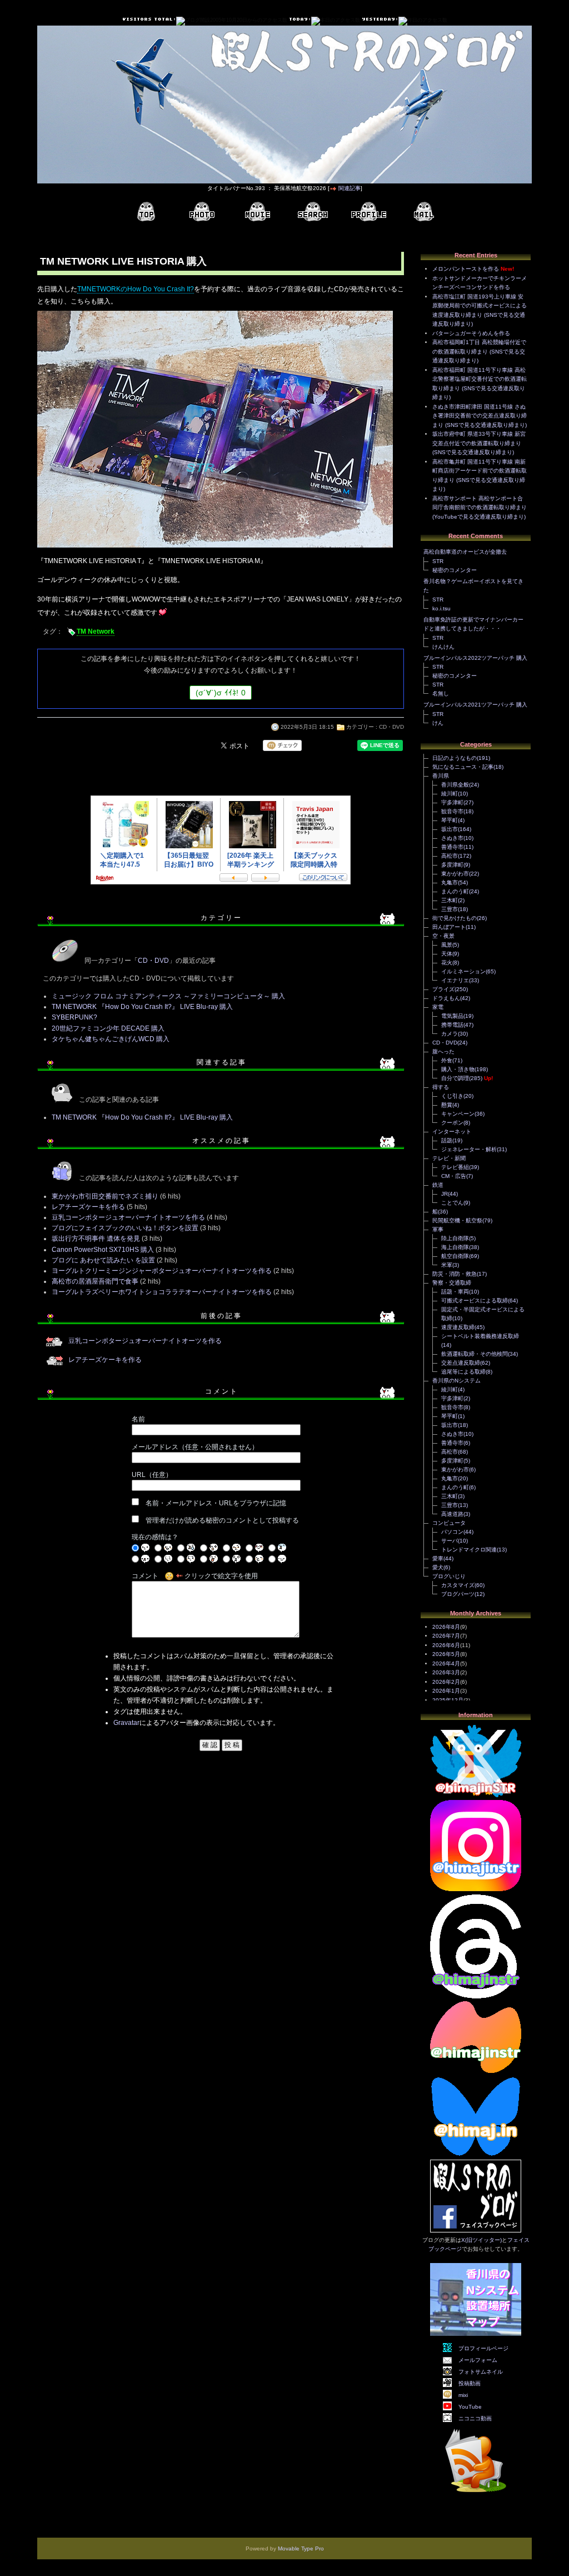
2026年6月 (446, 1645)
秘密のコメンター (455, 570)
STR (438, 561)
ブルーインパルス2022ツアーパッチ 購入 (475, 658)
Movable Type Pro (301, 2548)
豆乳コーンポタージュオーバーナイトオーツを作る (128, 1217)
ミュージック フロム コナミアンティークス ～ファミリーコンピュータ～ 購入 (168, 996)
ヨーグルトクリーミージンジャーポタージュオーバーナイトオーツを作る (162, 1271)
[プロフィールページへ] (368, 212)
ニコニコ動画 (475, 2418)
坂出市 (450, 829)
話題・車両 (455, 1292)
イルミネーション (463, 971)
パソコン (452, 1532)
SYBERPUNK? (74, 1017)
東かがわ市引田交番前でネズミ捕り (105, 1196)
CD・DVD (391, 727)
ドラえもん (446, 998)
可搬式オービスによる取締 (475, 1301)
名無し (441, 693)
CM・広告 (454, 1176)
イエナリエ (455, 980)
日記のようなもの (455, 758)
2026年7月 (446, 1636)
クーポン (452, 1123)
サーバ (450, 1541)
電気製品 (452, 1016)
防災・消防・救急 (455, 1274)
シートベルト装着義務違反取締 (480, 1336)
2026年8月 (446, 1627)
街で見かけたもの (455, 918)
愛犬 (438, 1567)
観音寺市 (452, 811)
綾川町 (450, 794)
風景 (447, 945)
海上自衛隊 (455, 1247)
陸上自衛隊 (455, 1238)
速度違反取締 (458, 1327)
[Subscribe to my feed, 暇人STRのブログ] (476, 2494)
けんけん (443, 647)
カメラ (450, 1034)
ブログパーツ (458, 1594)
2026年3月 (446, 1672)
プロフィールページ (483, 2348)
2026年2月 (446, 1682)
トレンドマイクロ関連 (469, 1550)
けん (438, 723)
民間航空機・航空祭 (457, 1220)
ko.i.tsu (441, 608)
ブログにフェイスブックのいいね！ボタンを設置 (125, 1228)
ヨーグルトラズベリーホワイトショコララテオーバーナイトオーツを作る (162, 1292)
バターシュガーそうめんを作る (471, 333)
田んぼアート (449, 927)
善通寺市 (452, 847)
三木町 (450, 900)
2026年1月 (446, 1691)
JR (445, 1194)
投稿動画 (470, 2383)
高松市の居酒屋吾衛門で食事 (95, 1281)
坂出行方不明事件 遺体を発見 (96, 1239)
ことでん (452, 1203)
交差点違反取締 (461, 1363)
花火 (447, 963)
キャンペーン (458, 1114)
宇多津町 (452, 802)
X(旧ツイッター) (481, 2240)
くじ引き (452, 1096)
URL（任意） (152, 1475)
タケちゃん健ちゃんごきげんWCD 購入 (111, 1039)
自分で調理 (455, 1078)
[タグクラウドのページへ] (313, 212)
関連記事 (350, 188)
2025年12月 (448, 1700)
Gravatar (126, 1723)
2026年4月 (446, 1664)
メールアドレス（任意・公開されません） (195, 1447)
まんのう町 (455, 891)
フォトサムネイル (481, 2372)
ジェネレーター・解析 (469, 1149)
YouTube (470, 2407)
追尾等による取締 (463, 1372)
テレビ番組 (455, 1167)
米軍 (447, 1265)
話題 (447, 1140)
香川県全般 (455, 785)
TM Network (96, 631)
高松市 (450, 856)
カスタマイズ (458, 1585)
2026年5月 (446, 1654)
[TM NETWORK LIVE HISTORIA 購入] (215, 549)
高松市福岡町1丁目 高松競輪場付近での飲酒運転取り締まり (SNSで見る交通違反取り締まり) (479, 351)
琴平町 (450, 820)
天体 (447, 954)
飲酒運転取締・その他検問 (475, 1354)
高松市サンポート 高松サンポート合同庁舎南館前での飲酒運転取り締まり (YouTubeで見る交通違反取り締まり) (480, 508)
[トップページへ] (146, 212)
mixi (463, 2395)
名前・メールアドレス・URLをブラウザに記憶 (216, 1503)
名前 (138, 1419)
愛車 (438, 1558)
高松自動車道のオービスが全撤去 (465, 552)
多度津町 (452, 865)
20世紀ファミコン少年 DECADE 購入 (108, 1028)
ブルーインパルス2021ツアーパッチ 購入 (475, 705)
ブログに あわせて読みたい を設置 (103, 1260)
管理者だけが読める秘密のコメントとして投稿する (222, 1520)
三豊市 (450, 909)
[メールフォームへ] (424, 212)
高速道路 (452, 1514)
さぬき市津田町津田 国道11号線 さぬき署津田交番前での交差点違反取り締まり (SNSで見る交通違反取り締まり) (480, 416)
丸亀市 (450, 882)
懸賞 (447, 1105)
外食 (447, 1060)
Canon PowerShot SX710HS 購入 (103, 1250)
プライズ (443, 989)
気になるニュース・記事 (463, 767)
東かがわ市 (455, 874)
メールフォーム (478, 2360)
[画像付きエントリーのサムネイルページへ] (202, 212)
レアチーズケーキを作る (88, 1207)
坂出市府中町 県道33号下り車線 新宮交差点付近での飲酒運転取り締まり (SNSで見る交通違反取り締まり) (479, 443)
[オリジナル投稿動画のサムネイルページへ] (257, 212)
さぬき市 (452, 838)
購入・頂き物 (458, 1069)
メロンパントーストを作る (466, 269)
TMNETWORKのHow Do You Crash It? (136, 289)
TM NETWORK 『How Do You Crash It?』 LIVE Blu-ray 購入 (142, 1007)
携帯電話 (452, 1025)
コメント (145, 1576)
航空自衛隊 (455, 1256)
